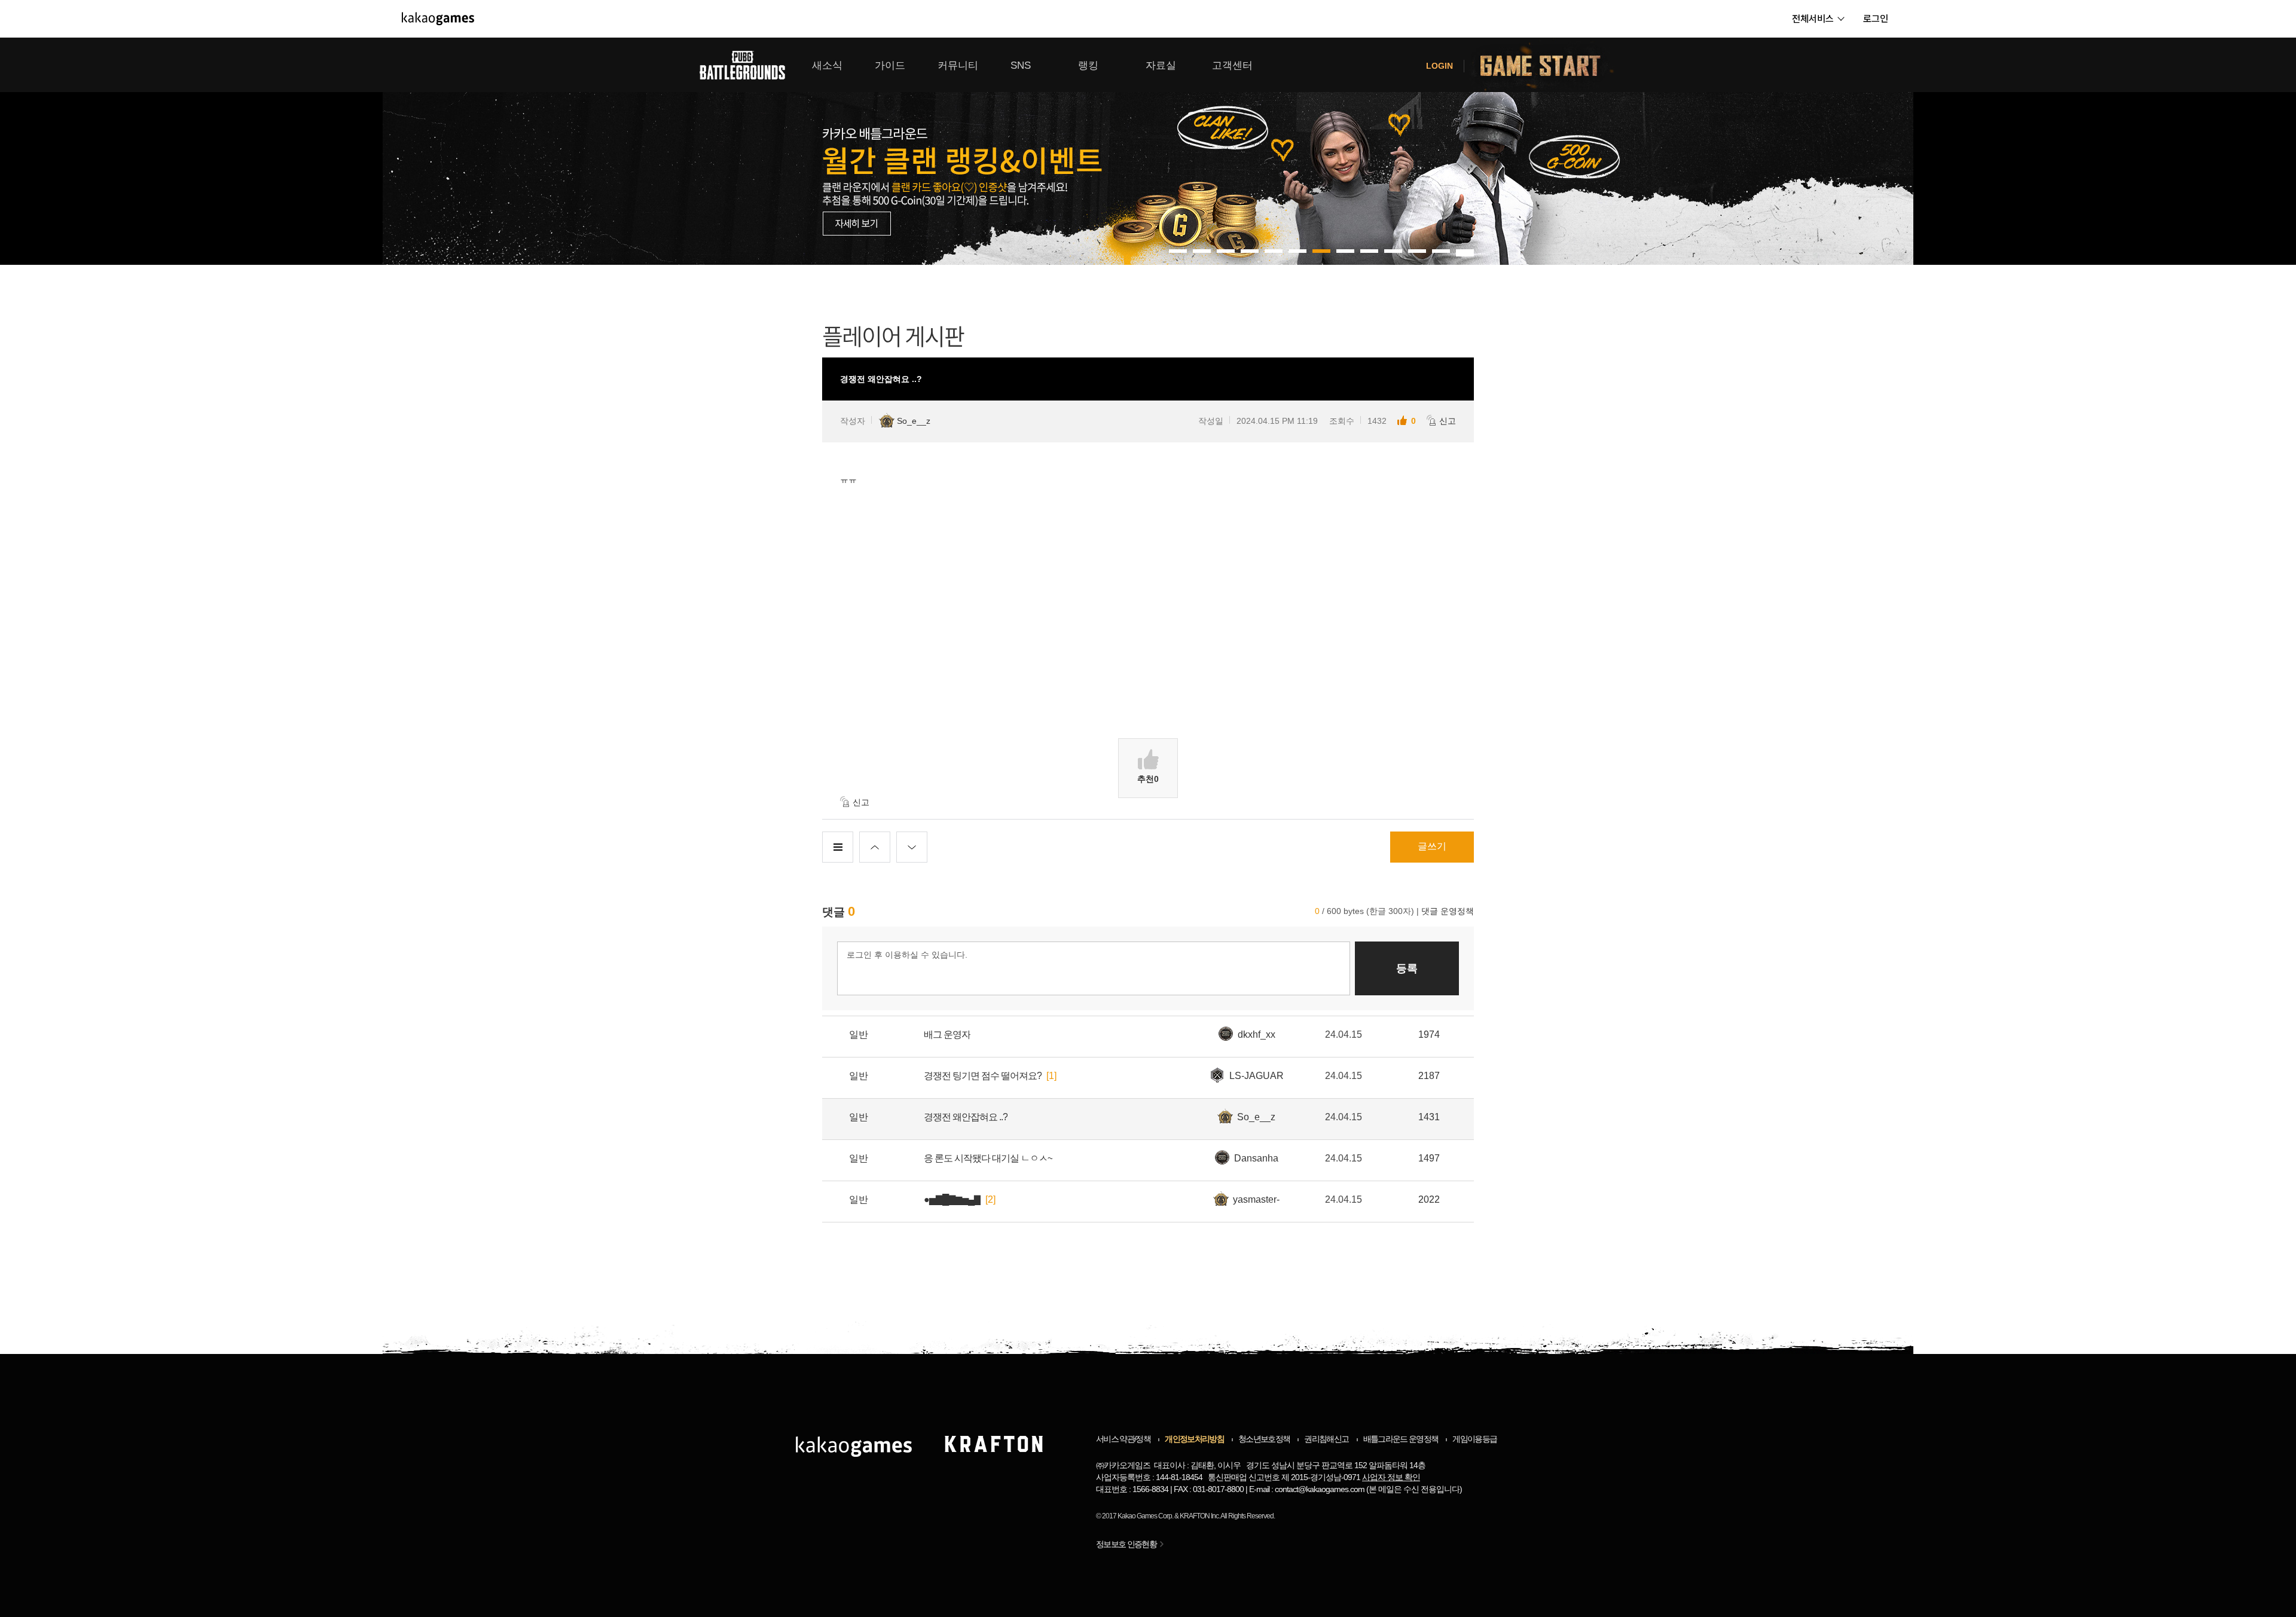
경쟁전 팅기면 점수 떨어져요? (983, 1076)
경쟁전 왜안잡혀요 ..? (966, 1117)
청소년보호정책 (1264, 1439)
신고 (1448, 421)
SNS (1021, 65)
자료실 (1161, 65)
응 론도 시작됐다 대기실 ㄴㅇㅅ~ (988, 1158)
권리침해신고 (1326, 1439)
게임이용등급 (1474, 1439)
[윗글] (875, 847)
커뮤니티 (958, 65)
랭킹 (1088, 65)
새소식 (827, 65)
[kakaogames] (438, 19)
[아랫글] (912, 847)
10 (1417, 251)
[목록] (838, 847)
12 (1465, 251)
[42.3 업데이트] (1226, 151)
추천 (1148, 779)
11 (1441, 251)
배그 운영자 (947, 1034)
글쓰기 (1432, 846)
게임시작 (1547, 65)
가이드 (890, 65)
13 (1465, 255)
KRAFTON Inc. (1200, 1516)
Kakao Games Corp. (1145, 1516)
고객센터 (1232, 65)
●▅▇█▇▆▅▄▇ (952, 1199)
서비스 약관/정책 (1123, 1439)
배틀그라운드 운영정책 (1401, 1439)
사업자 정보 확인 (1391, 1477)
